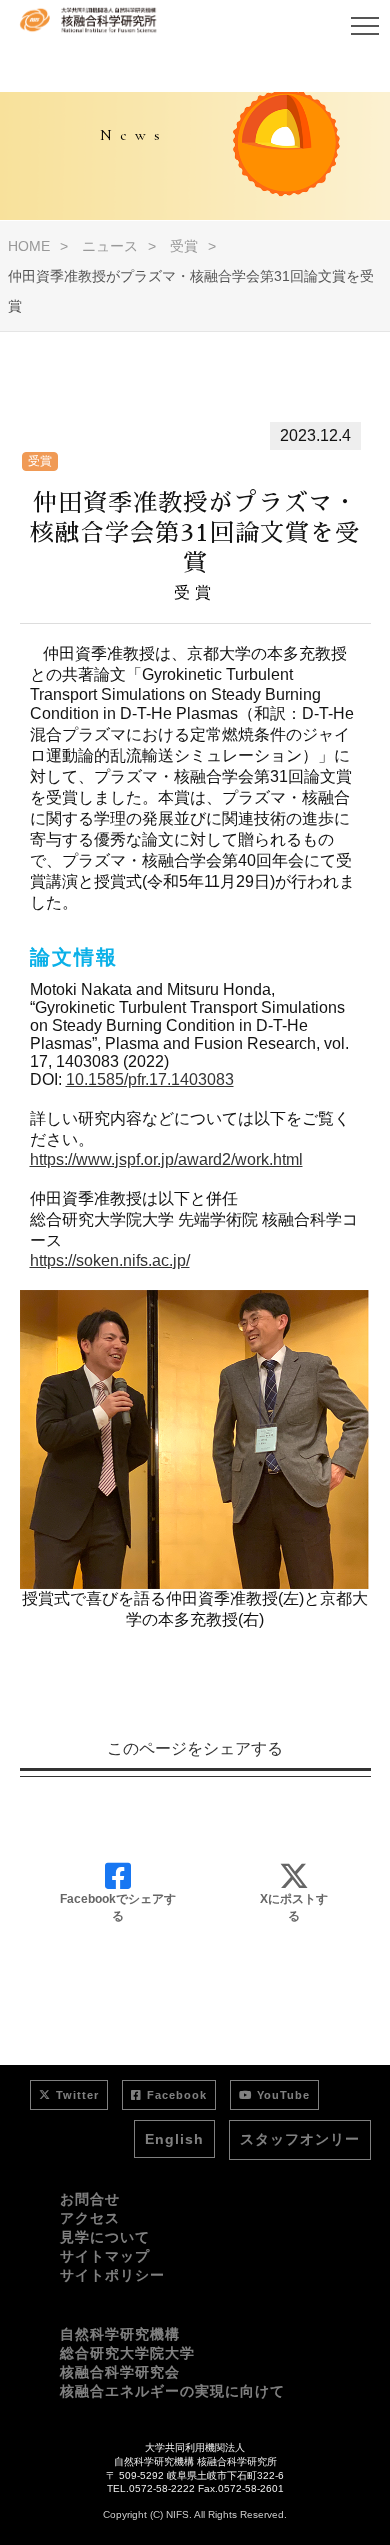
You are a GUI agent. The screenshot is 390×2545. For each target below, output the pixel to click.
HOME (29, 246)
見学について (105, 2237)
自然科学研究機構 (120, 2334)
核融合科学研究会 (120, 2372)
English (174, 2139)
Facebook (177, 2095)
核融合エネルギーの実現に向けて (172, 2391)
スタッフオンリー (300, 2139)
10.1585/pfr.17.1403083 (150, 1079)
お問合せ (90, 2199)
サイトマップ (105, 2256)
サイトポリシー (112, 2275)
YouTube (283, 2095)
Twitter (77, 2095)
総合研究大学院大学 (127, 2353)
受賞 (184, 246)
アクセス (90, 2218)
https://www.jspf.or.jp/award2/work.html (166, 1159)
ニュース (110, 246)
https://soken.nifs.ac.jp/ (110, 1260)
